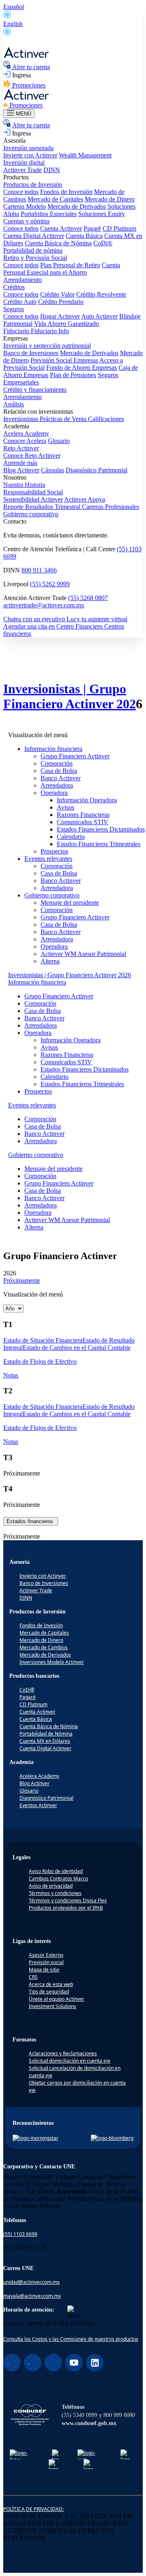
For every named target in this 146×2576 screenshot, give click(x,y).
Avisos (65, 807)
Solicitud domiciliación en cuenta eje (70, 2061)
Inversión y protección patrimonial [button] (47, 346)
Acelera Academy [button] (26, 433)
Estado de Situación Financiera (43, 1340)
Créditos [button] (14, 287)
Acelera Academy (39, 1776)
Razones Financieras (83, 815)
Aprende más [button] (20, 463)
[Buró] (125, 2454)
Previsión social (46, 1962)
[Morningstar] (35, 2138)
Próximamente (22, 1280)
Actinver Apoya (85, 499)
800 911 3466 (39, 570)
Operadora (54, 793)
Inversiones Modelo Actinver (52, 1662)
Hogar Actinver (60, 316)
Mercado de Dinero (110, 199)
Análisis (14, 404)
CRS (33, 1977)
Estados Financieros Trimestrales (99, 844)
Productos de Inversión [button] (33, 184)
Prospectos (54, 851)
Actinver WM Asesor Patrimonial (83, 954)
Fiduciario (17, 331)
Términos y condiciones (55, 1893)
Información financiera (53, 749)
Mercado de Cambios (44, 1647)
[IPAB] (90, 2454)
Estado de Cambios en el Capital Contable (77, 1348)
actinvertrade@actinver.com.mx (44, 605)
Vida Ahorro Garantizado (67, 324)
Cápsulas (53, 470)
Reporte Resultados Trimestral (43, 507)
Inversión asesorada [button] (28, 148)
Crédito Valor (57, 294)
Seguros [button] (14, 309)
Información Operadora (87, 800)
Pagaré (92, 228)
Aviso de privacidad (51, 1886)
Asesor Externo (46, 1955)
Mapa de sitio (44, 1970)
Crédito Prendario (61, 302)
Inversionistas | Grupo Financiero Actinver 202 (70, 696)
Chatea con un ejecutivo (35, 619)
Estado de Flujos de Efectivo (40, 1361)
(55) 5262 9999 (50, 584)
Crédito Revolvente (101, 294)
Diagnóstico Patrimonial (97, 470)
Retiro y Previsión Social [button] (35, 258)
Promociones (28, 85)
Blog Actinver (21, 470)
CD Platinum (119, 228)
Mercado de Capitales (55, 199)
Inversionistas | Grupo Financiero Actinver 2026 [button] (70, 975)
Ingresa (21, 75)
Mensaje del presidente (70, 903)
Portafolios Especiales (49, 214)
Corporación (57, 763)
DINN (52, 170)
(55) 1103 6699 (20, 2234)
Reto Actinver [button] (21, 448)
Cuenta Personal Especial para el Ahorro (62, 269)
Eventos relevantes (48, 859)
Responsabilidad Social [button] (33, 492)
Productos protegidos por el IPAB (66, 1908)
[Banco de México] (56, 2464)
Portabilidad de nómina (33, 250)
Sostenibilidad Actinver (33, 499)
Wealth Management (85, 155)
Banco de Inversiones (31, 353)
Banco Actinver (61, 778)
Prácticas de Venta (64, 419)
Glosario (59, 441)
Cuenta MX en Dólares (45, 1741)
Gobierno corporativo (31, 514)
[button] (37, 982)
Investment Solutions (53, 2006)
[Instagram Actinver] (33, 2363)
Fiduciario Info (50, 331)
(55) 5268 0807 (88, 598)
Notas (11, 1375)
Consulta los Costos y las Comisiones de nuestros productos (71, 2339)
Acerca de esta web (51, 1984)
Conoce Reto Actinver (32, 455)
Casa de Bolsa (59, 771)
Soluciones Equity (102, 214)
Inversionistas (21, 419)
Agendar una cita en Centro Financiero (54, 626)
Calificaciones (106, 419)
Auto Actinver (99, 316)
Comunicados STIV (83, 822)
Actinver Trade (23, 170)
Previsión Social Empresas (64, 360)
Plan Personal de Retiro (70, 265)
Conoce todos (21, 192)
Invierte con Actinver (30, 155)
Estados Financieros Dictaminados (101, 829)
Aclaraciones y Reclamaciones (63, 2053)
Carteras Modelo (25, 206)
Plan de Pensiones (73, 375)
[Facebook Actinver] (12, 2363)
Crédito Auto (20, 302)
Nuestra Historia (24, 485)
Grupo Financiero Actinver (75, 756)
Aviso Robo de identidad (56, 1871)
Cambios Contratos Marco (58, 1879)
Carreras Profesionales (111, 507)
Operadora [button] (38, 1033)
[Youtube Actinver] (74, 2363)
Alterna (50, 961)
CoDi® (103, 243)
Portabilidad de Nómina (46, 1734)
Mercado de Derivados (77, 206)
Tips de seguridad (49, 1992)
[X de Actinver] (53, 2363)
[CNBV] (90, 2464)
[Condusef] (30, 2416)
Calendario (71, 837)
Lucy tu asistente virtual (97, 619)
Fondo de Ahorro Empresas (82, 368)
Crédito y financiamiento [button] (35, 390)
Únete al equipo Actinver (57, 1999)
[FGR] (56, 2454)
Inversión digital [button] (24, 163)
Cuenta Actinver (61, 228)
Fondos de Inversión (66, 192)
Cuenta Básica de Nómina (58, 243)
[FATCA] (21, 2454)
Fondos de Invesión (41, 1625)
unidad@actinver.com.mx (31, 2282)
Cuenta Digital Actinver (34, 236)
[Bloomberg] (112, 2138)
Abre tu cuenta (30, 67)
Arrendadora (57, 785)
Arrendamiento (23, 280)
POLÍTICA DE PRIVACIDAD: (33, 2509)
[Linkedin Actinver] (95, 2363)
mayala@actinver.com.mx (32, 2296)
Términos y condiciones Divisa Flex (68, 1900)
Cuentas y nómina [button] (26, 221)
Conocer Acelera (25, 441)
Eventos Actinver (38, 1805)
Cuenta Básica (84, 236)
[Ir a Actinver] (27, 56)
